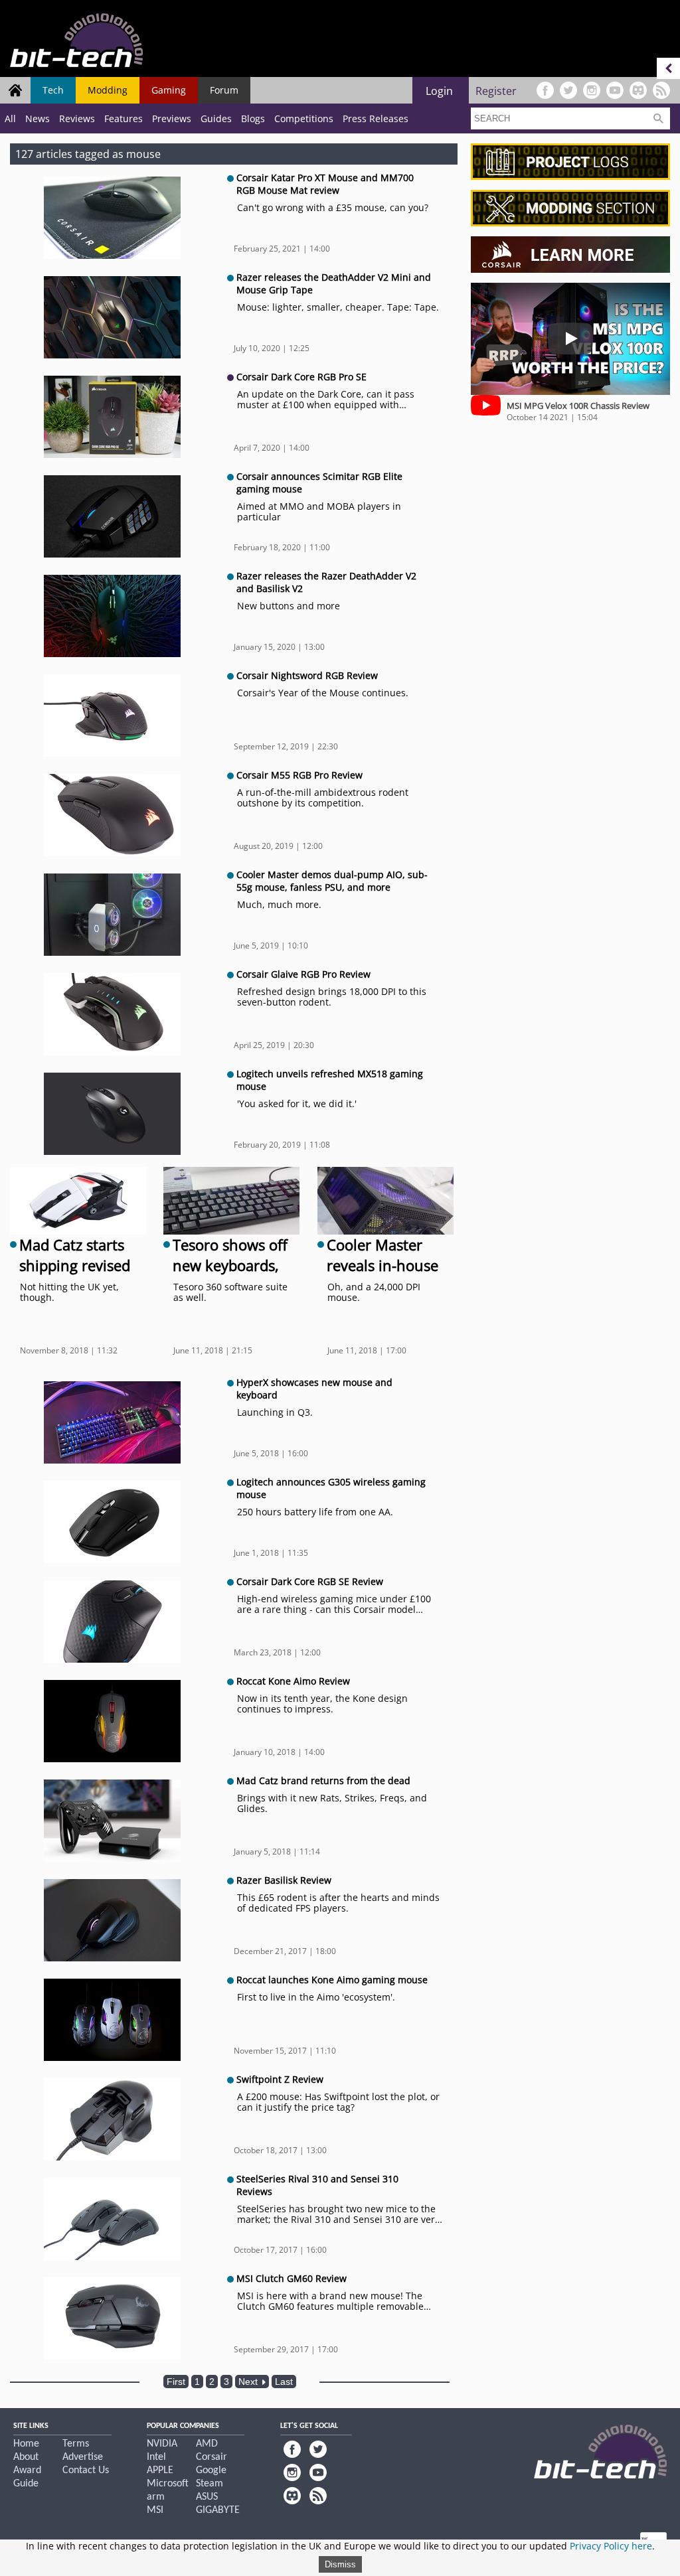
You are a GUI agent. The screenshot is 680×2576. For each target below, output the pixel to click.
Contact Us (86, 2470)
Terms (76, 2444)
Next (249, 2382)
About (26, 2457)
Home (26, 2444)
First (176, 2382)
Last (284, 2382)
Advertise (83, 2457)
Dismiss (340, 2564)
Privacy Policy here (611, 2546)
